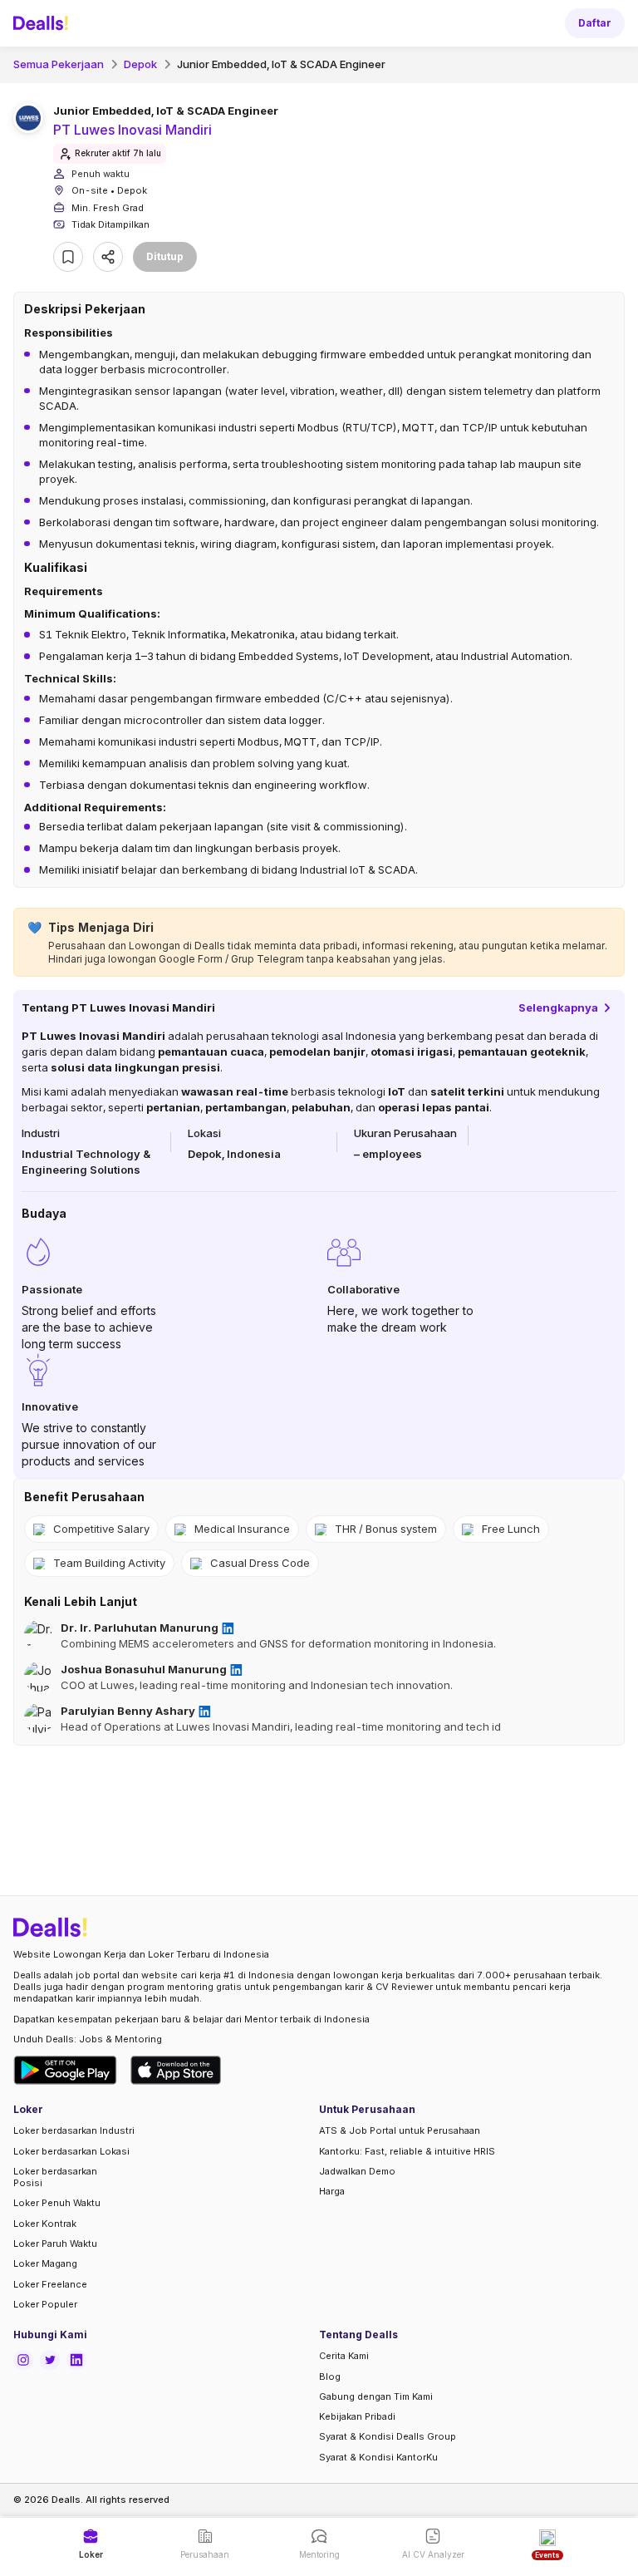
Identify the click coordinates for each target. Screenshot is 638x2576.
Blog (330, 2377)
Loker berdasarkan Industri (74, 2130)
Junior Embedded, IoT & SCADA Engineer (281, 64)
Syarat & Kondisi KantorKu (378, 2457)
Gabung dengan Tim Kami (376, 2396)
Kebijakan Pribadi (357, 2416)
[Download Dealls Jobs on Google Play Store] (65, 2070)
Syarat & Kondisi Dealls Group (388, 2436)
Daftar (595, 23)
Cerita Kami (344, 2356)
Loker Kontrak (45, 2224)
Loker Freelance (50, 2284)
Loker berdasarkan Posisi (55, 2177)
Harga (332, 2191)
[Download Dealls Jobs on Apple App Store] (176, 2070)
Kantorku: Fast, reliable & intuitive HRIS (407, 2151)
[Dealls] (43, 23)
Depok (140, 64)
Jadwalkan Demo (357, 2171)
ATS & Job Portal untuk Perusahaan (400, 2130)
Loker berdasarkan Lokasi (71, 2151)
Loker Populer (45, 2304)
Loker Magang (45, 2263)
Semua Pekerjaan (59, 64)
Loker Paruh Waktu (55, 2244)
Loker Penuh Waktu (57, 2203)
